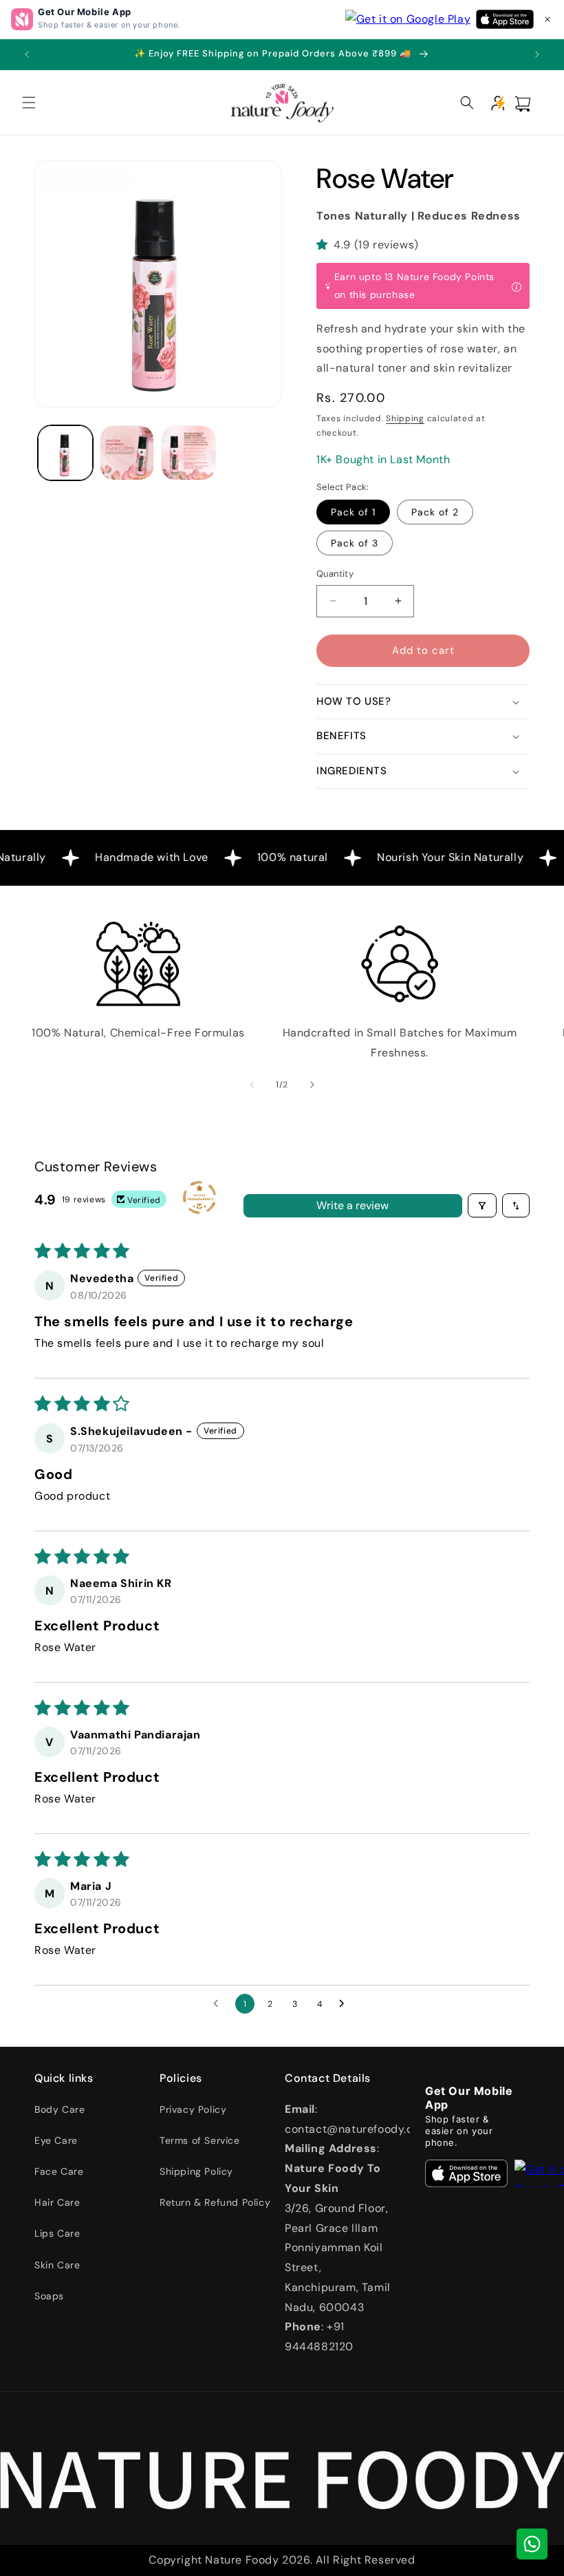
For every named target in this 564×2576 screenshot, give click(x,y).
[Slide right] (312, 1085)
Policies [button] (181, 2078)
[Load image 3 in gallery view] (188, 453)
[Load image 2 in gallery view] (127, 453)
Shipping (405, 418)
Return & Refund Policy (215, 2202)
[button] (547, 19)
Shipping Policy (196, 2171)
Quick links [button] (64, 2078)
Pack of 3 (355, 543)
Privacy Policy (193, 2109)
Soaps (49, 2296)
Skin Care (57, 2265)
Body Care (59, 2109)
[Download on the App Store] (466, 2173)
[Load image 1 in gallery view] (65, 453)
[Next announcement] (537, 54)
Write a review (352, 1205)
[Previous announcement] (27, 54)
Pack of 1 (353, 512)
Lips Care (57, 2233)
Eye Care (56, 2140)
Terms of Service (200, 2140)
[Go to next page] (345, 2004)
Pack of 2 (435, 512)
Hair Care (57, 2202)
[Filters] (482, 1205)
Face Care (59, 2171)
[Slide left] (252, 1085)
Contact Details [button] (328, 2078)
